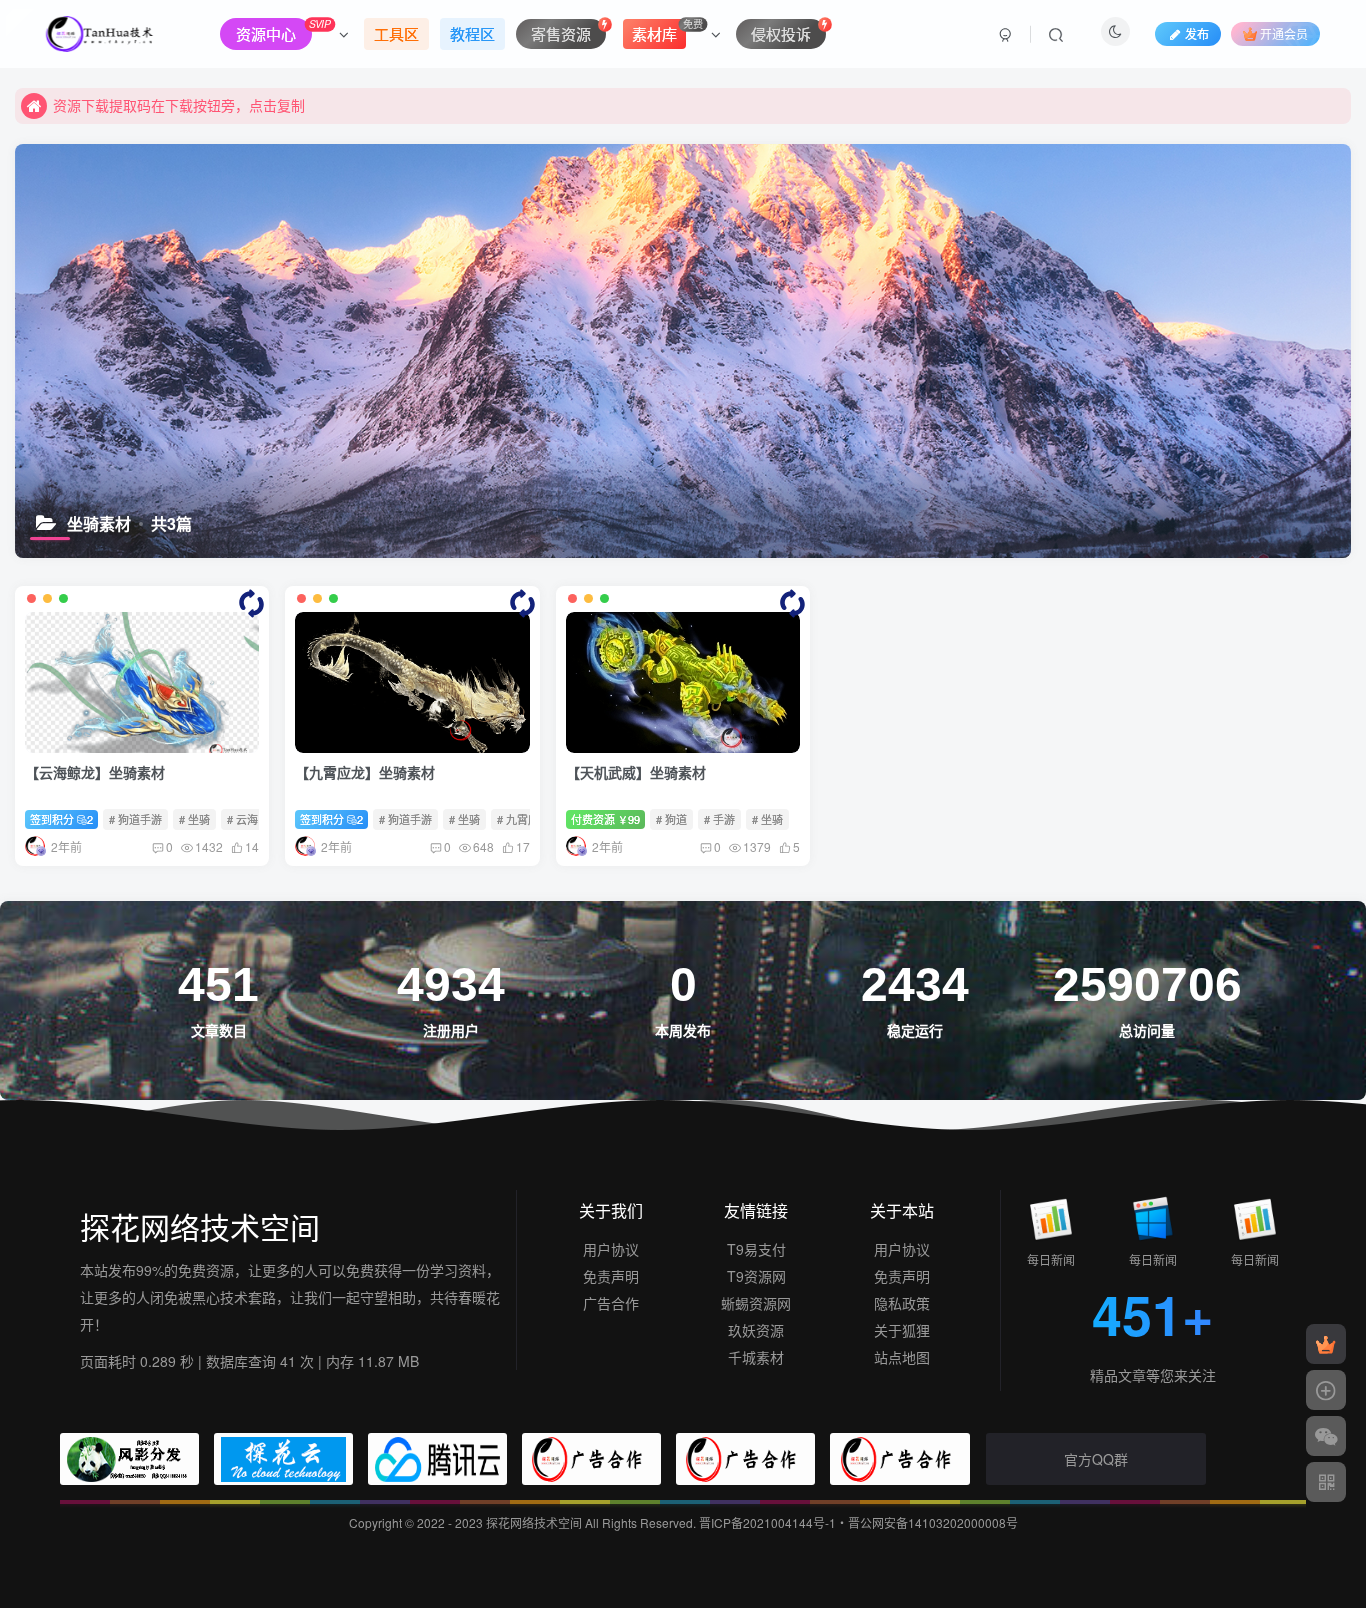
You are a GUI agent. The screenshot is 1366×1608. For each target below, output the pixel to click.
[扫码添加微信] (1326, 1436)
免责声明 (611, 1276)
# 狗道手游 (135, 819)
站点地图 (902, 1357)
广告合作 (611, 1303)
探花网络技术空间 (535, 1522)
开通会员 (1284, 33)
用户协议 (611, 1249)
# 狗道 (671, 819)
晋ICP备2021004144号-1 (767, 1522)
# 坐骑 (194, 819)
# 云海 (242, 819)
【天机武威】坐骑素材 (636, 772)
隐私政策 (902, 1303)
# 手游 (719, 819)
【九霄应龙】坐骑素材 (365, 772)
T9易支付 (756, 1249)
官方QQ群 (1096, 1459)
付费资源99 (605, 819)
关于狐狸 (902, 1330)
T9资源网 (756, 1276)
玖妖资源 (756, 1330)
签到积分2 (61, 819)
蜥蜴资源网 (756, 1303)
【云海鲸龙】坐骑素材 (95, 772)
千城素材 (756, 1357)
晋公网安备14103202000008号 (933, 1522)
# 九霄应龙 (523, 819)
